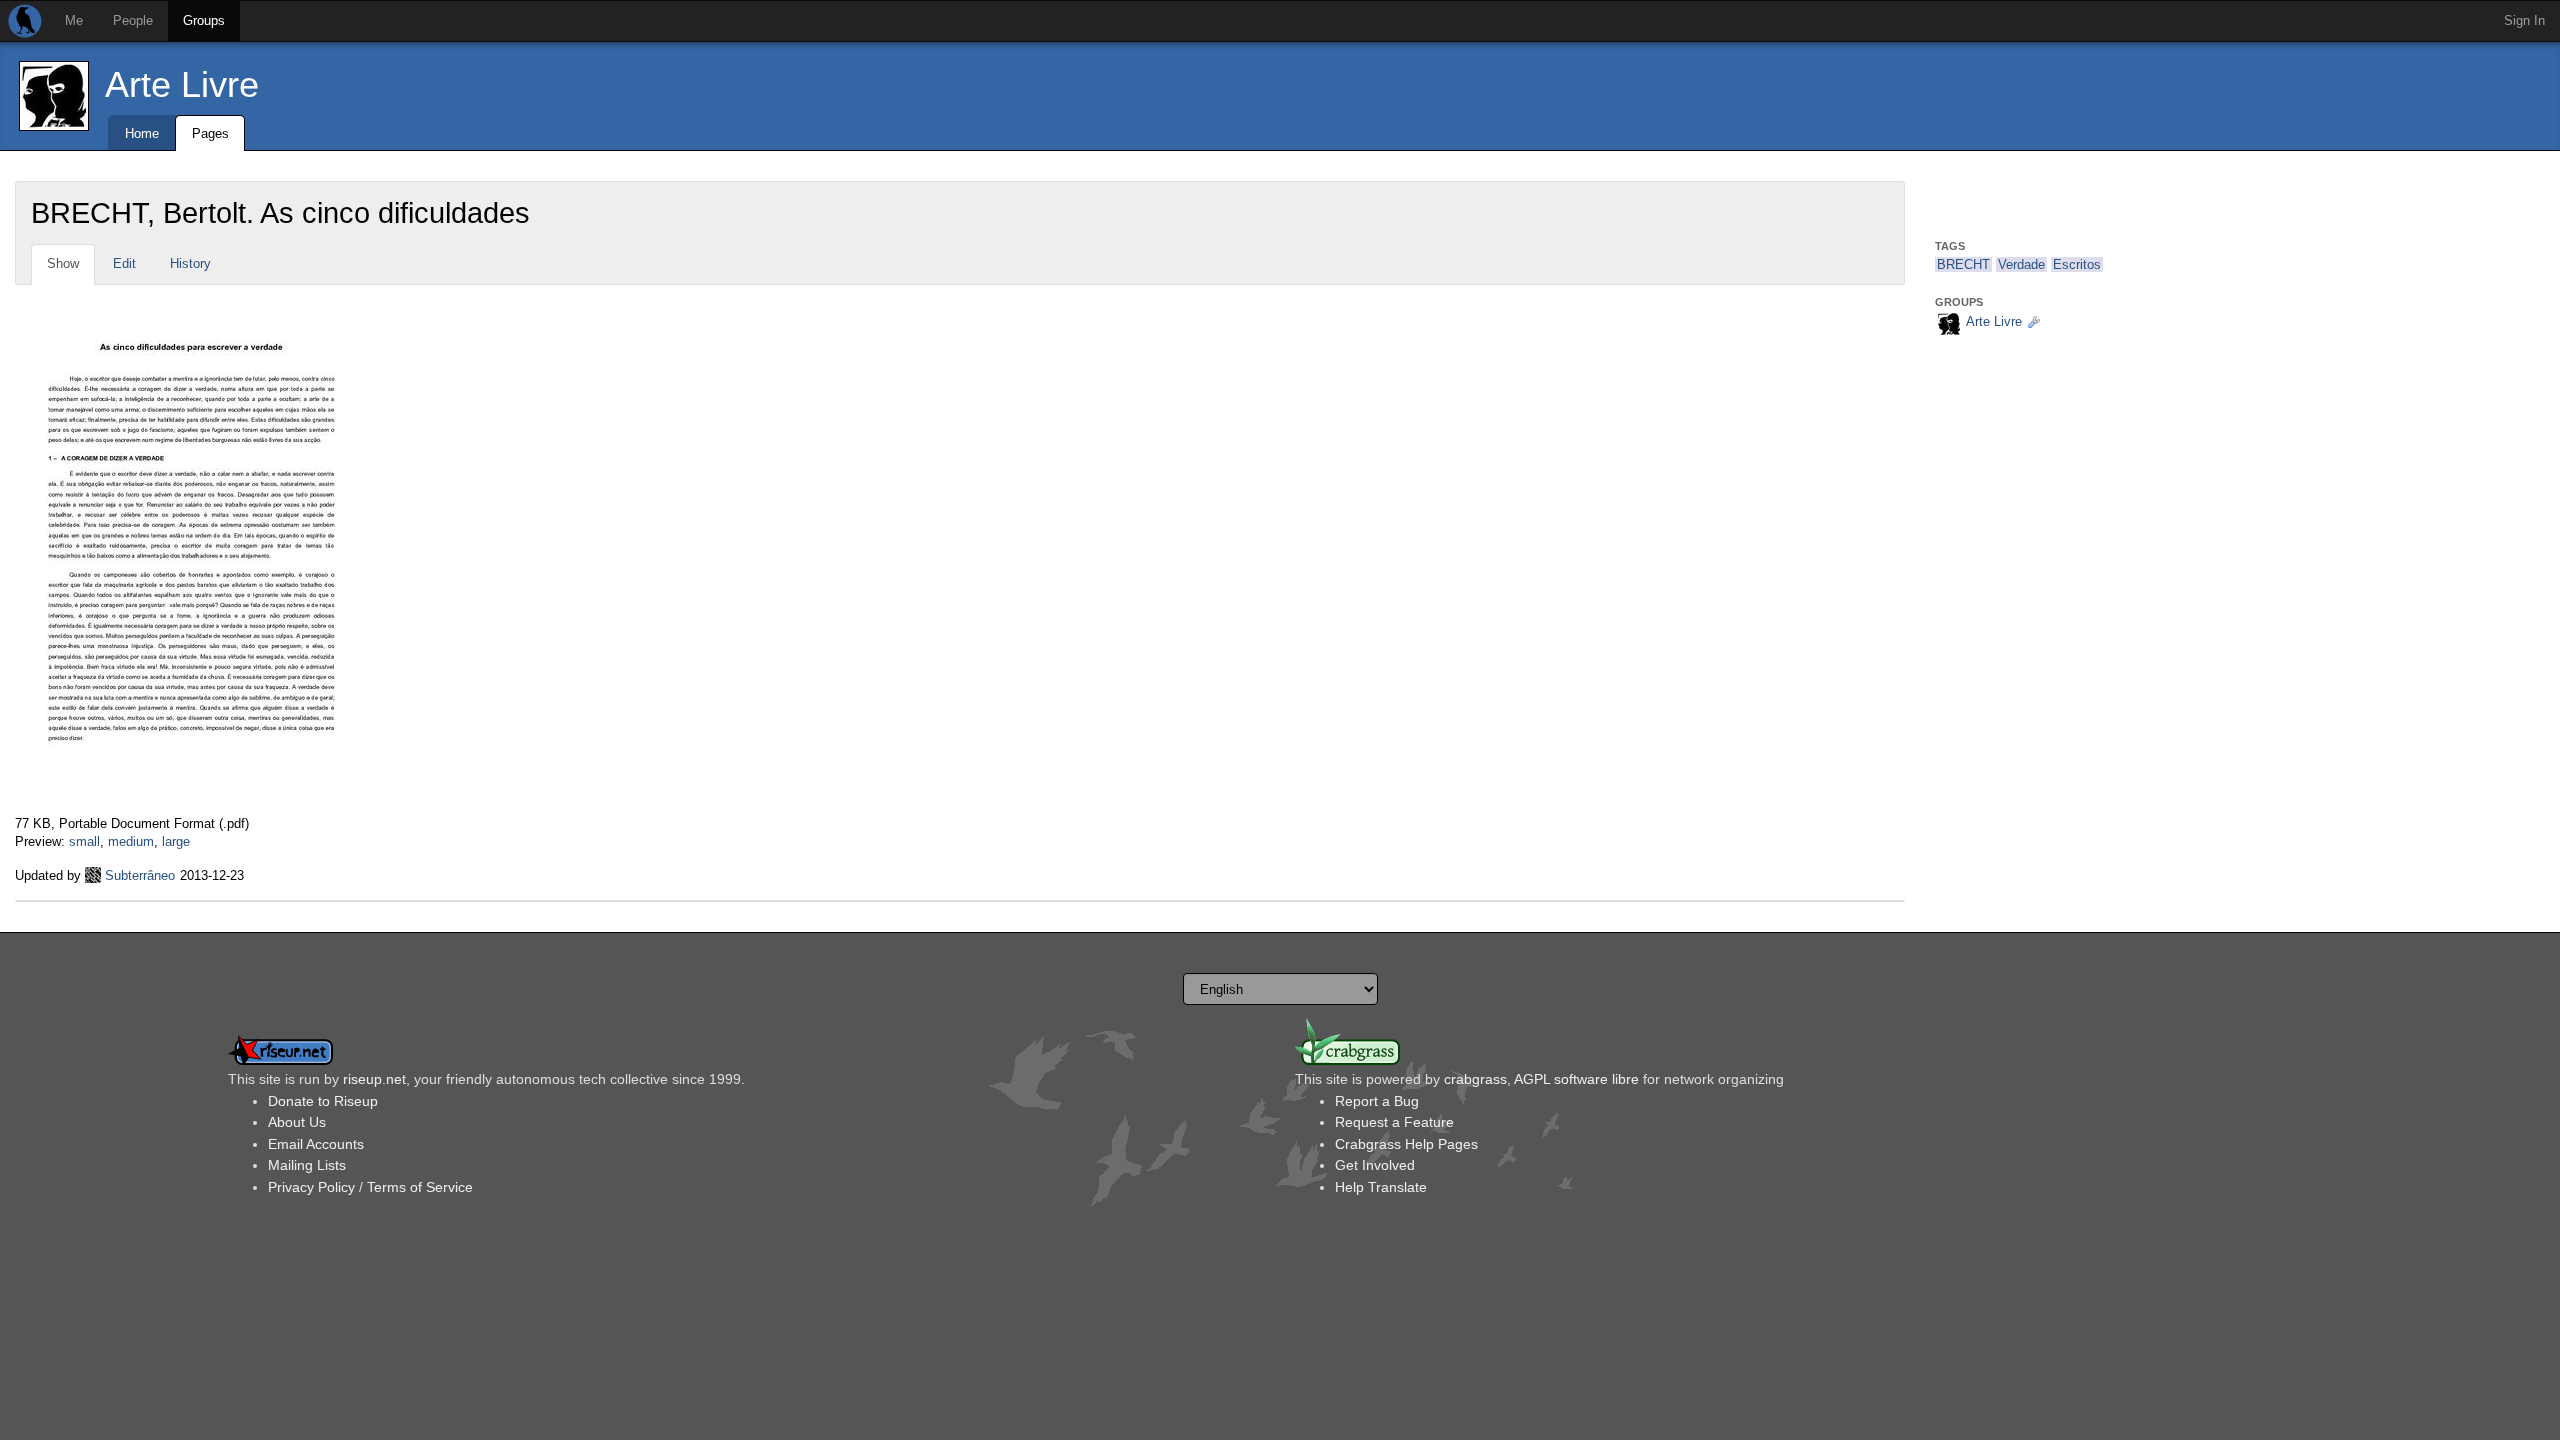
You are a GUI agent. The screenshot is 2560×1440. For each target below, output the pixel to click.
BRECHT (1963, 264)
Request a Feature (1394, 1122)
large (176, 841)
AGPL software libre (1576, 1079)
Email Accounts (316, 1144)
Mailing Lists (307, 1165)
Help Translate (1381, 1187)
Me (74, 20)
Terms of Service (420, 1187)
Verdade (2021, 264)
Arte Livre (182, 84)
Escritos (2077, 264)
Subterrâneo (140, 875)
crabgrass (1475, 1079)
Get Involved (1375, 1165)
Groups (204, 20)
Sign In (2524, 20)
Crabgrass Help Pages (1406, 1144)
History (190, 263)
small (84, 841)
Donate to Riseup (323, 1101)
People (133, 20)
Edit (124, 263)
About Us (297, 1122)
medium (131, 841)
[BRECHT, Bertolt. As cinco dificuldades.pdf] (191, 548)
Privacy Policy (311, 1187)
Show (63, 263)
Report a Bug (1377, 1101)
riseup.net (374, 1079)
